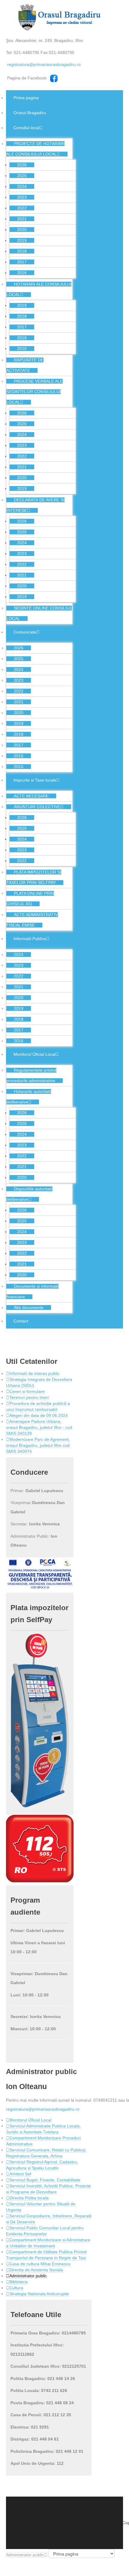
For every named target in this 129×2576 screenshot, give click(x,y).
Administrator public (28, 2276)
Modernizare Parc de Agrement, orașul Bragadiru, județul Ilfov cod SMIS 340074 (38, 1445)
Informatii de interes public (34, 1373)
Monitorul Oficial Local (30, 2120)
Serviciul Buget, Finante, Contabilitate (45, 2180)
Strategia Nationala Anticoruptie (39, 2294)
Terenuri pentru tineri (29, 1397)
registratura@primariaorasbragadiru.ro (44, 64)
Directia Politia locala (29, 2198)
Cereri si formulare (27, 1391)
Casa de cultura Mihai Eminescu (40, 2264)
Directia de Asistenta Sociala (36, 2270)
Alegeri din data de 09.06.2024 (39, 1415)
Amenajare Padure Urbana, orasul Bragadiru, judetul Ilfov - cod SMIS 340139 (39, 1427)
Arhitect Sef (20, 2174)
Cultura (16, 2288)
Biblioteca (18, 2282)
